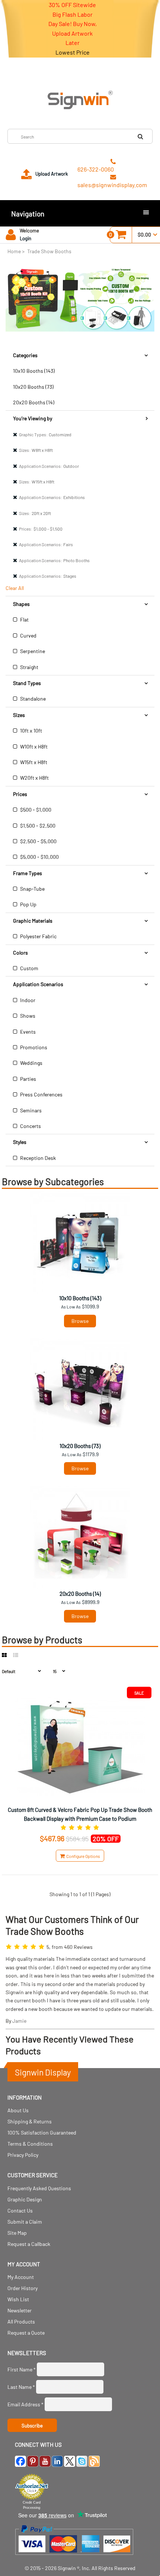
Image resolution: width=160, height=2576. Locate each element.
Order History (23, 2288)
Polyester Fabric (38, 936)
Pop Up (28, 904)
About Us (18, 2110)
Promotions (33, 1047)
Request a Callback (29, 2244)
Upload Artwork (52, 174)
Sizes (19, 715)
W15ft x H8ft (33, 762)
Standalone (32, 699)
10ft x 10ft (31, 731)
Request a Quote (26, 2333)
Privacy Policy (23, 2155)
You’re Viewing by (33, 418)
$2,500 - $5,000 (38, 841)
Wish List (18, 2299)
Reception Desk (37, 1158)
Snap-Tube (32, 889)
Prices (20, 794)
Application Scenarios (38, 984)
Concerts (30, 1126)
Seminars (30, 1110)
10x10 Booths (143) (34, 371)
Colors (20, 953)
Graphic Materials (33, 921)
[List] (16, 1655)
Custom (29, 968)
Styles (20, 1142)
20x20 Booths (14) (34, 402)
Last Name (21, 2387)
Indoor (27, 1000)
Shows (27, 1016)
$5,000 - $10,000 (39, 857)
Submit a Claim (25, 2222)
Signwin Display (43, 2072)
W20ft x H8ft (34, 778)
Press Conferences (41, 1094)
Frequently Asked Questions (39, 2188)
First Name (22, 2369)
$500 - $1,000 (35, 810)
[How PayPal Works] (74, 2558)
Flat (24, 619)
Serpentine (32, 651)
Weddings (31, 1063)
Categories (25, 355)
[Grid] (4, 1655)
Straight (29, 667)
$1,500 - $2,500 (37, 826)
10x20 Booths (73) (33, 387)
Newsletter (20, 2310)
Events (27, 1032)
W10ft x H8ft (33, 746)
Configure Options (82, 1856)
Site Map (17, 2233)
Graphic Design (25, 2199)
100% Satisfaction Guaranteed (42, 2132)
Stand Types (27, 683)
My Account (21, 2277)
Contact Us (20, 2210)
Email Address (25, 2404)
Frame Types (28, 873)
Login (25, 238)
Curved (28, 635)
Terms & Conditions (30, 2144)
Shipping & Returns (30, 2121)
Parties (28, 1079)
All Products (21, 2321)
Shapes (21, 604)
